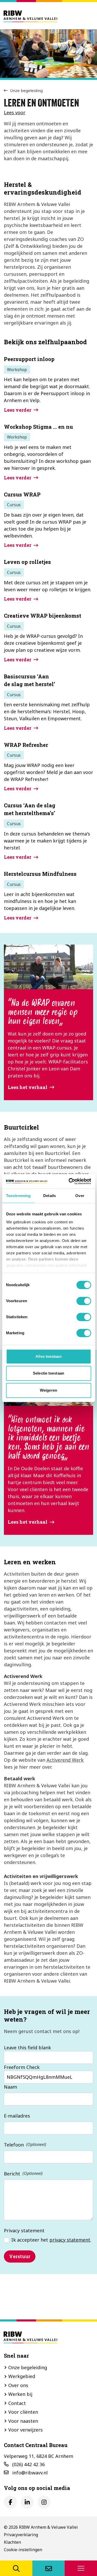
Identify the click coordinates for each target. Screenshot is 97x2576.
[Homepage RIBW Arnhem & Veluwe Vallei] (30, 16)
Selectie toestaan (48, 1373)
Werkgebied (22, 2376)
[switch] (84, 1301)
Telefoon (14, 2145)
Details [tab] (50, 1196)
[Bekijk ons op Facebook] (10, 2502)
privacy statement (70, 2240)
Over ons (18, 2385)
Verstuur (20, 2256)
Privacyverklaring (21, 2535)
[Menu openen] (81, 2568)
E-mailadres (17, 2116)
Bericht (12, 2174)
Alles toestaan (48, 1356)
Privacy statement (24, 2230)
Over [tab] (80, 1196)
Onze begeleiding (26, 90)
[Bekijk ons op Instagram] (44, 2502)
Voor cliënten (23, 2412)
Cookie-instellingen (23, 2550)
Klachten (12, 2542)
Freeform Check (22, 2067)
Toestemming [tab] (18, 1196)
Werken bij (20, 2394)
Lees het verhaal (28, 1087)
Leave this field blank (27, 2048)
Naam (10, 2087)
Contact (17, 2403)
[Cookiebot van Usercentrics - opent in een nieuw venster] (69, 1181)
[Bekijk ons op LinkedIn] (27, 2502)
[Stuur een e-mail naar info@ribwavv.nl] (48, 2568)
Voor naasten (23, 2421)
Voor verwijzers (25, 2430)
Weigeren (48, 1390)
